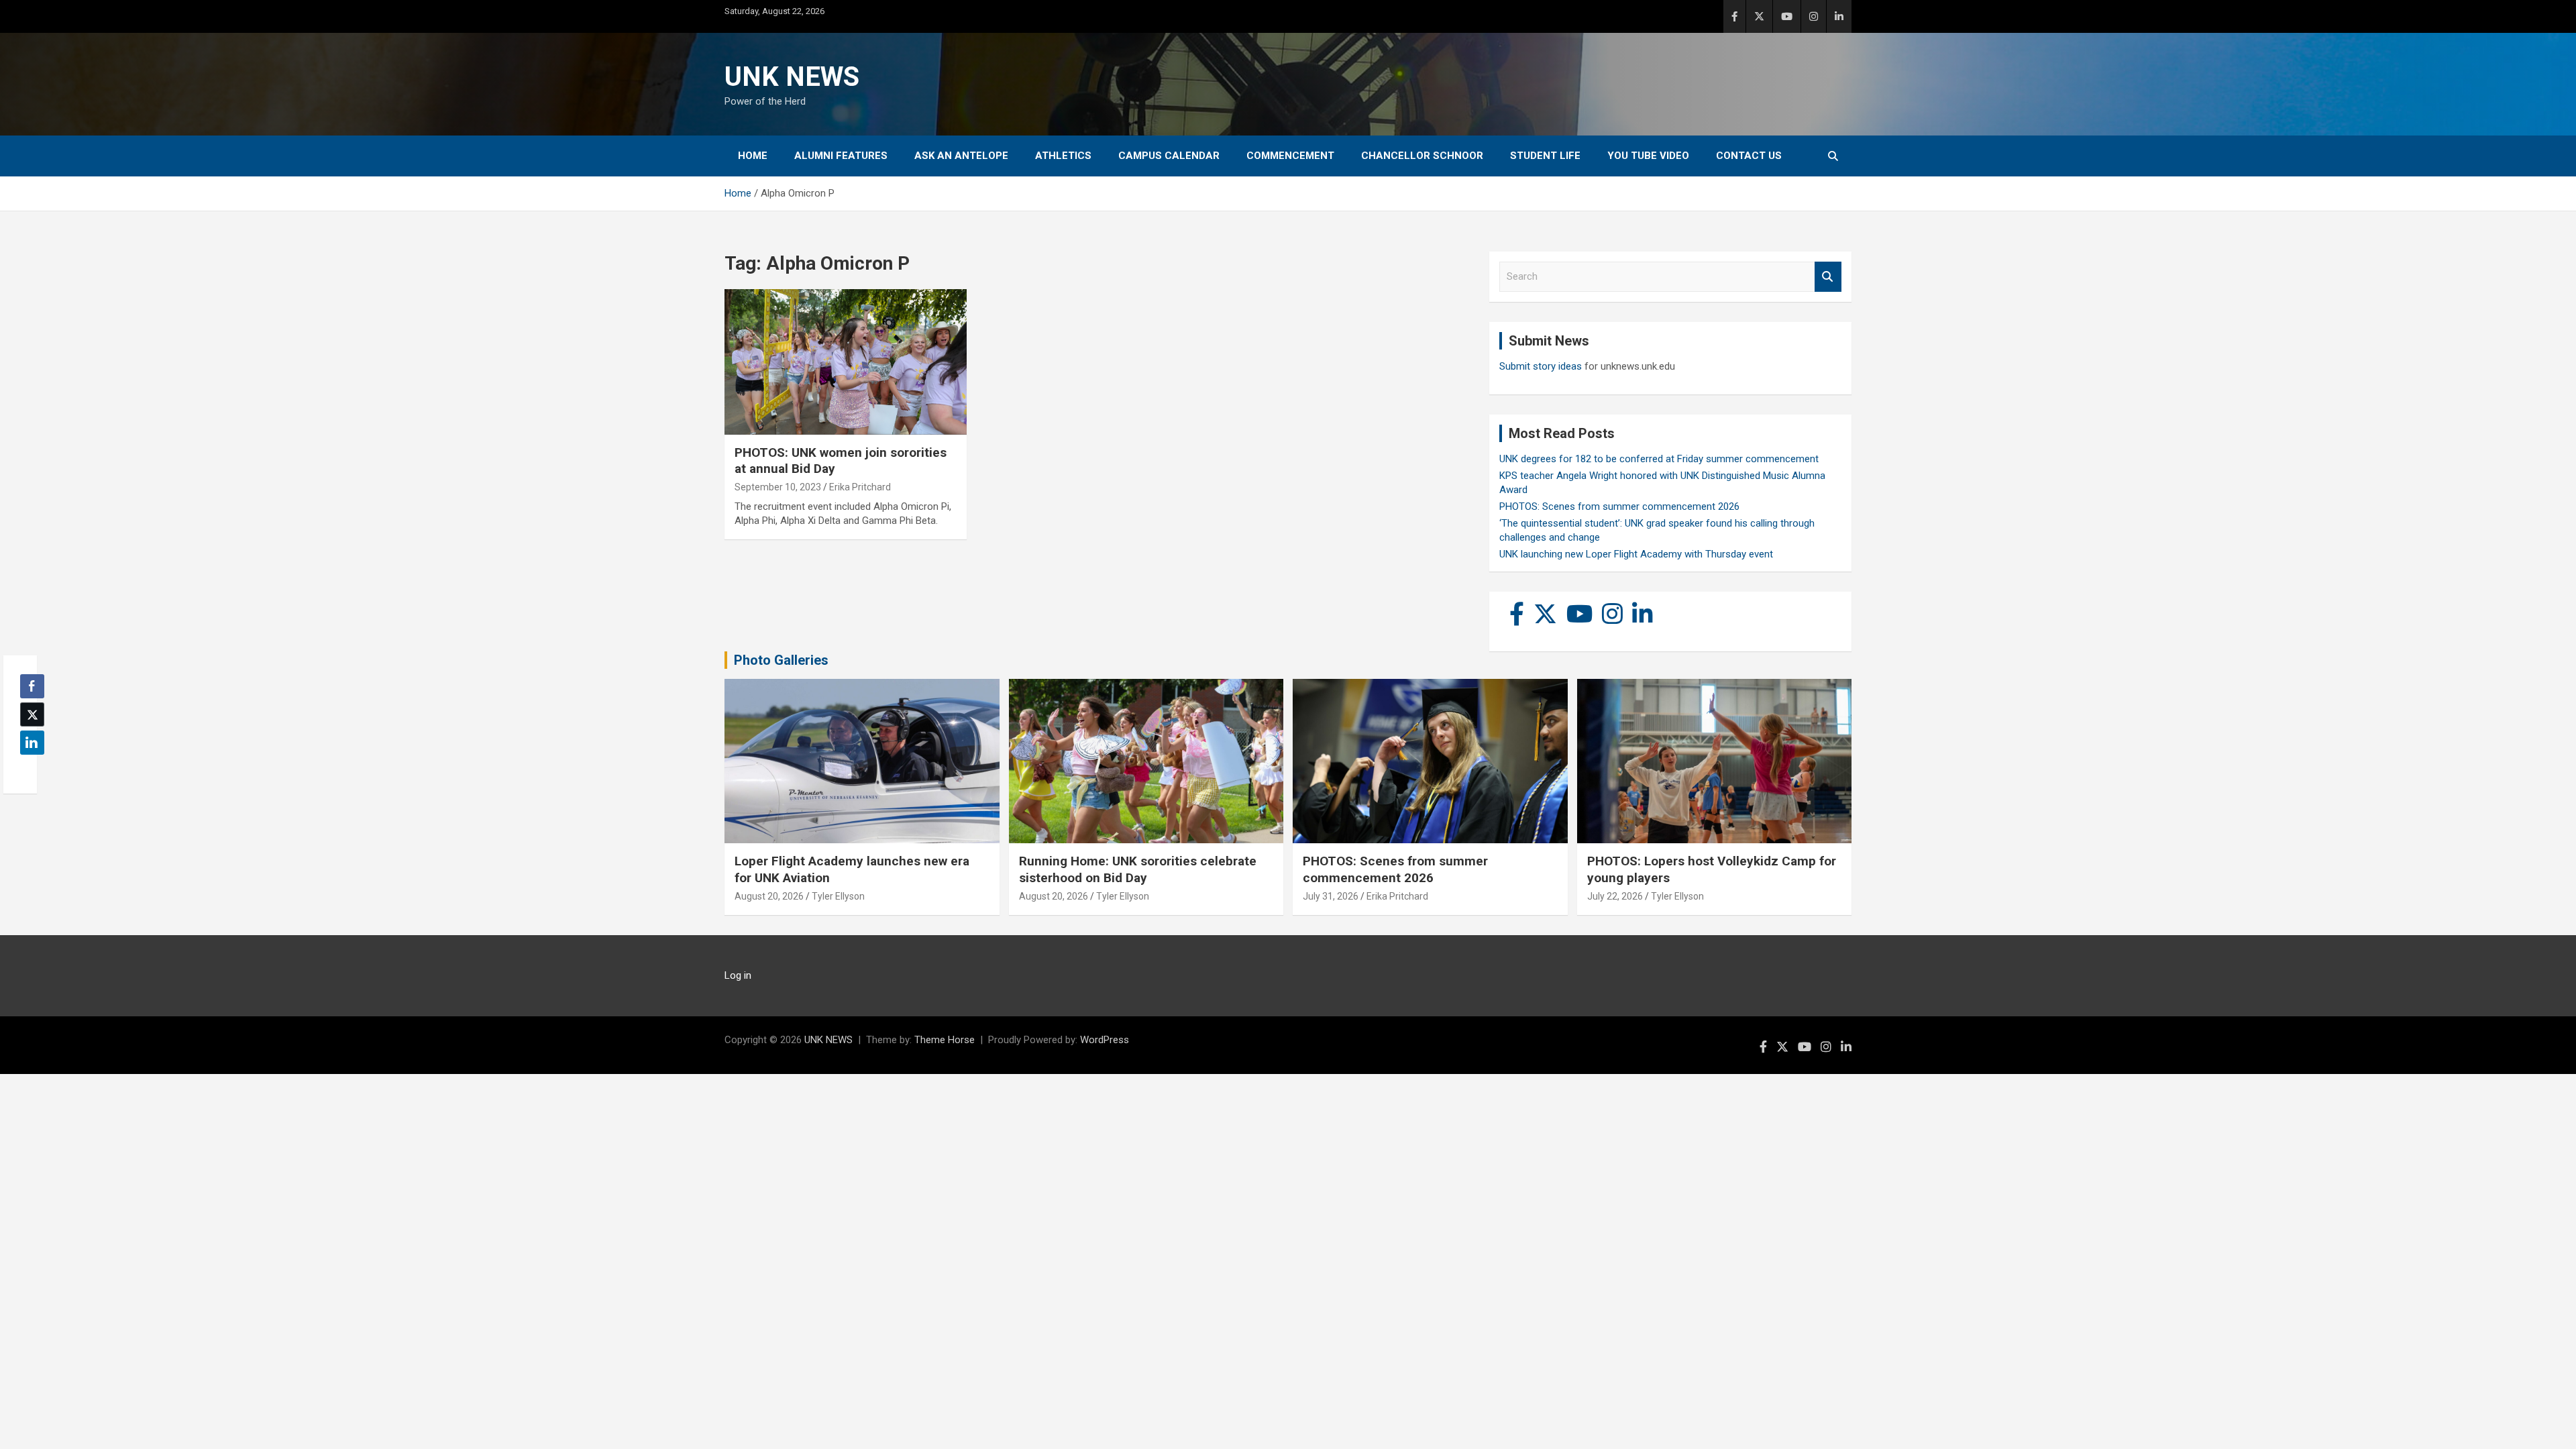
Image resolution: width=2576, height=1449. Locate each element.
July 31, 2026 (1331, 896)
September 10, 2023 (778, 487)
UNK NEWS (792, 77)
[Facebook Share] (32, 686)
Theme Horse (945, 1040)
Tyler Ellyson (838, 896)
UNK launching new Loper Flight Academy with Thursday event (1636, 554)
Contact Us (1749, 156)
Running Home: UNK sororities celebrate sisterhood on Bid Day (1138, 869)
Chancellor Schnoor (1422, 156)
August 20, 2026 (769, 896)
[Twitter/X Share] (32, 714)
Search (1828, 277)
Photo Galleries (781, 660)
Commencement (1290, 156)
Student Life (1545, 156)
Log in (738, 975)
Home (753, 156)
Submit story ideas (1541, 366)
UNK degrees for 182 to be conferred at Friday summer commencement (1659, 459)
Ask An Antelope (961, 156)
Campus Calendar (1169, 156)
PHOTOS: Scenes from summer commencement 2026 (1619, 506)
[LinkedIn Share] (32, 743)
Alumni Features (841, 156)
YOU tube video (1648, 156)
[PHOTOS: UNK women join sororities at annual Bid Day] (846, 362)
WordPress (1105, 1040)
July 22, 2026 (1615, 896)
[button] (28, 769)
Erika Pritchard (860, 487)
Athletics (1063, 156)
